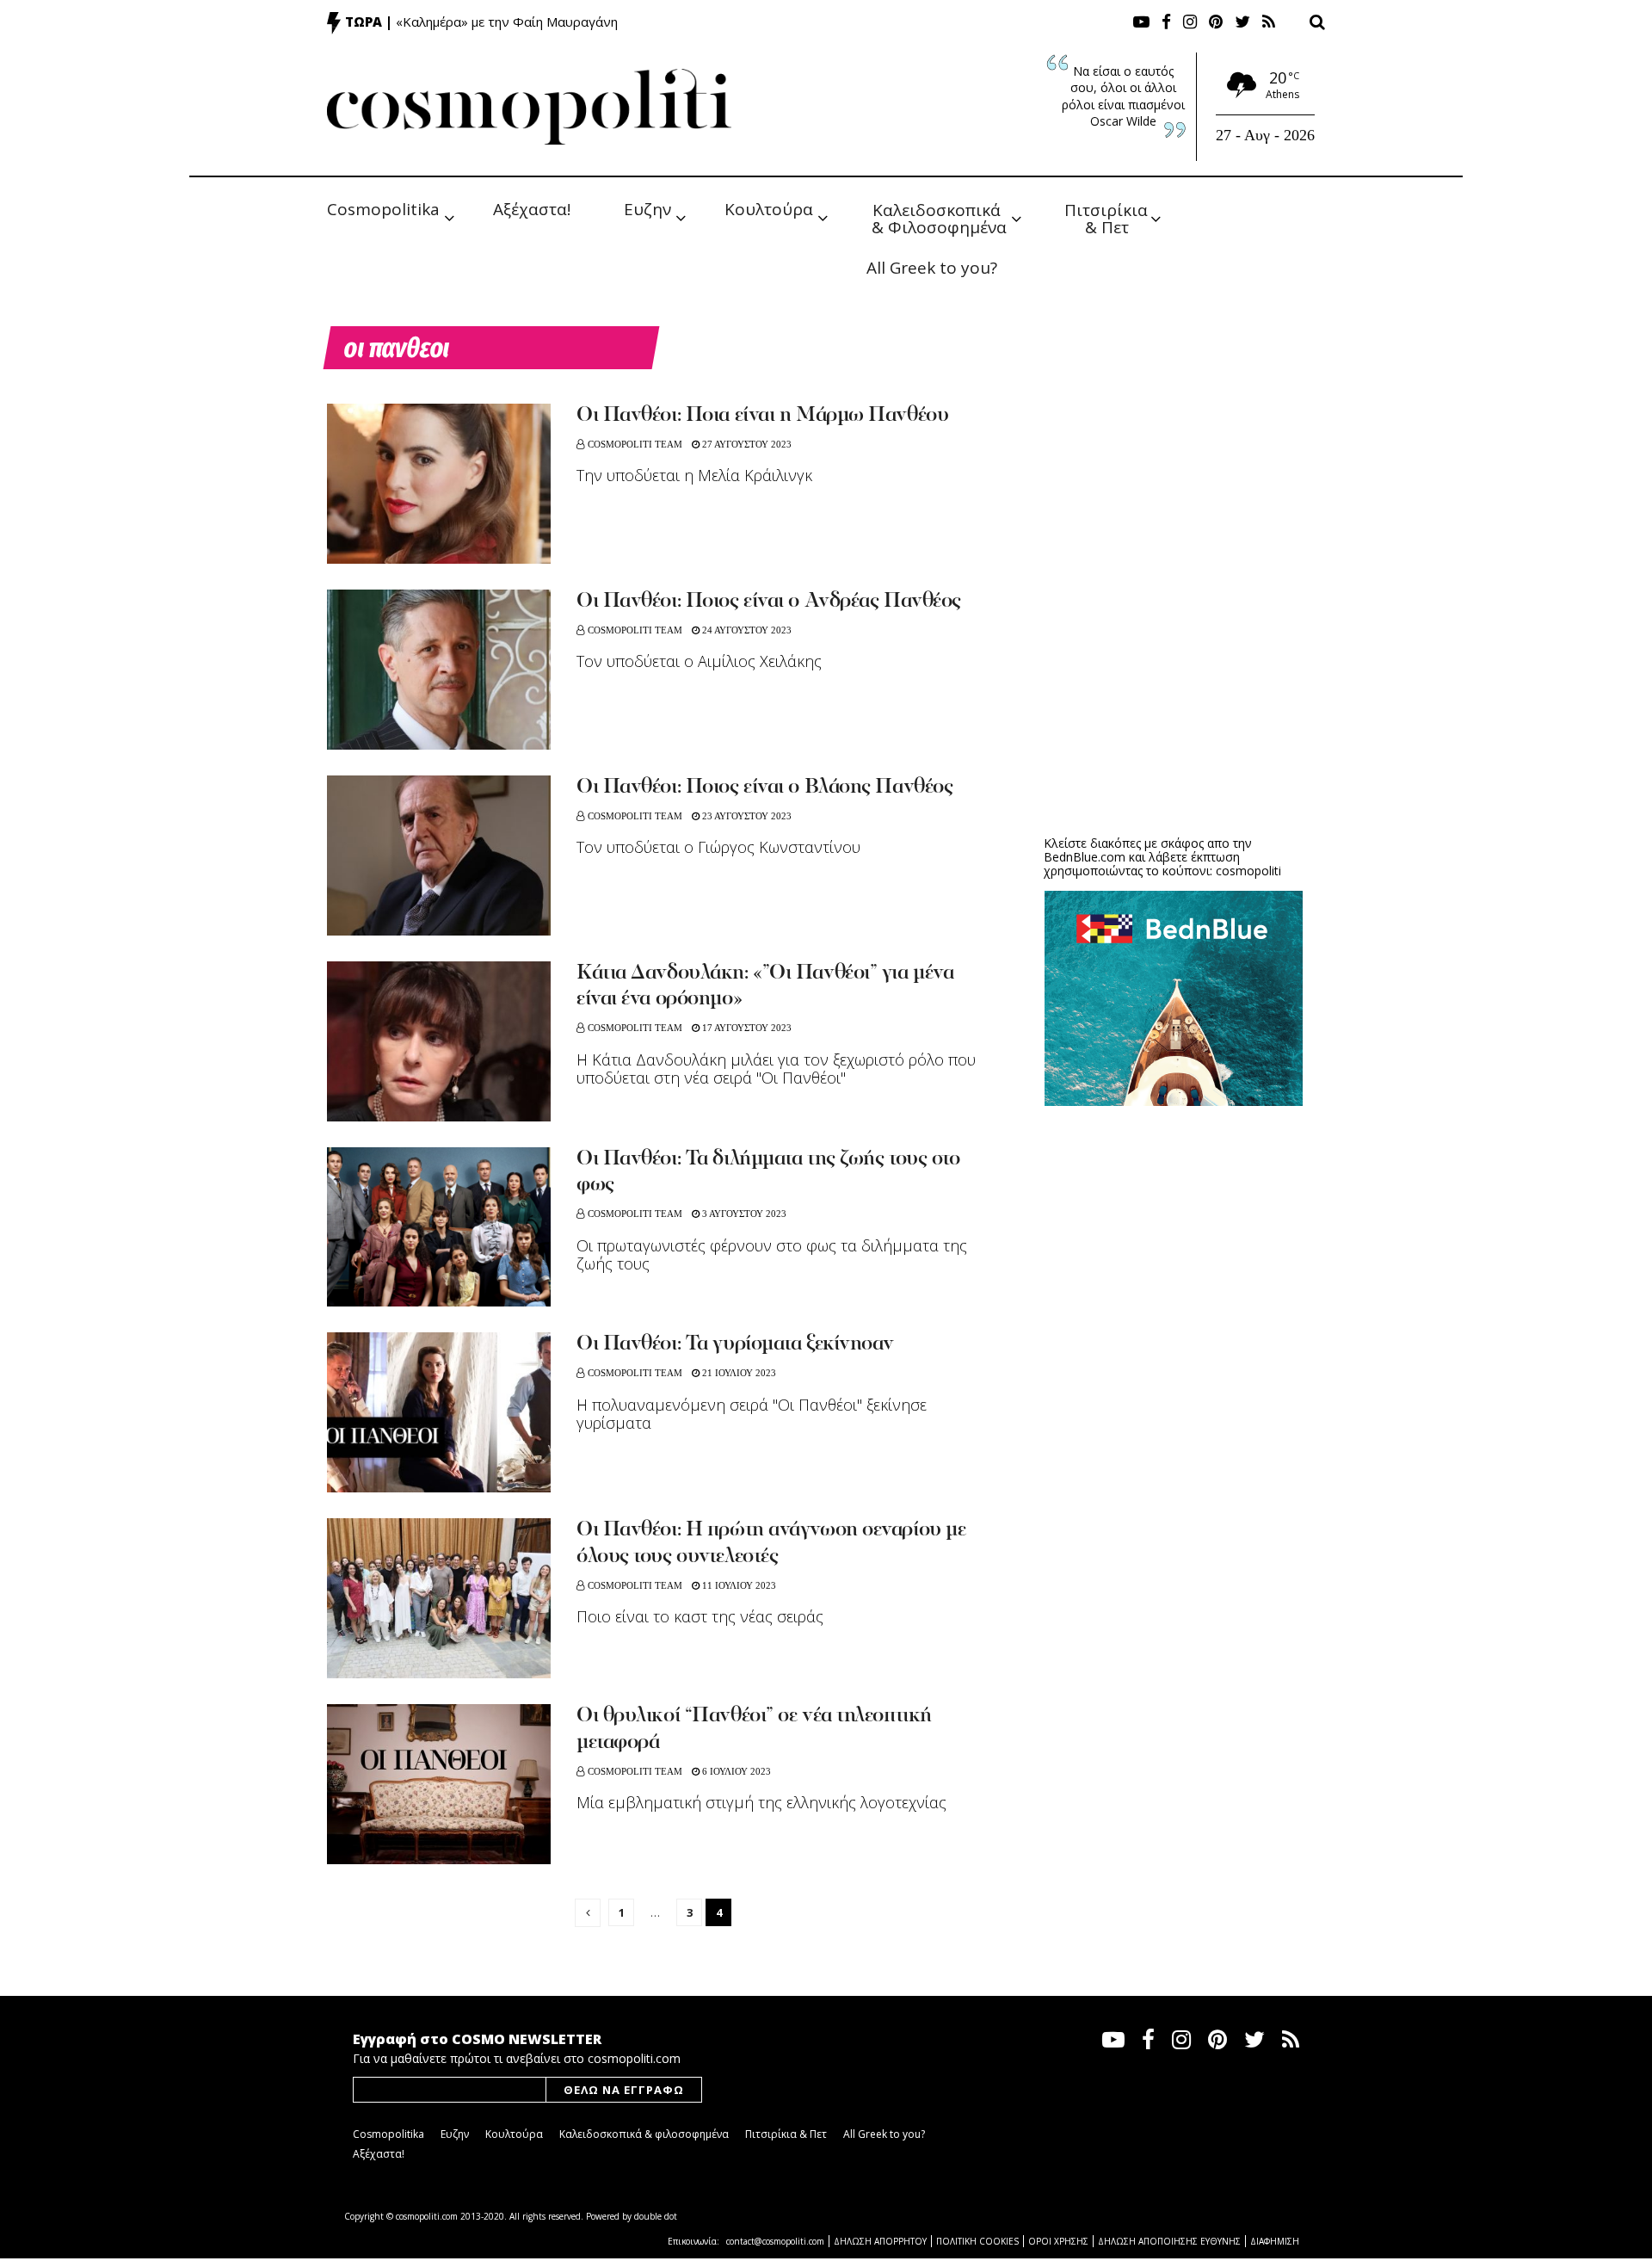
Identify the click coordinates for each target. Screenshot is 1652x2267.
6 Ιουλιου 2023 (735, 1771)
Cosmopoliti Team (635, 444)
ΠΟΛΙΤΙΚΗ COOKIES (977, 2241)
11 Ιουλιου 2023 (738, 1585)
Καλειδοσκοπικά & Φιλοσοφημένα (939, 217)
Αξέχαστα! (532, 209)
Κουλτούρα (769, 209)
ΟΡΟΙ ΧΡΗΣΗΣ (1058, 2241)
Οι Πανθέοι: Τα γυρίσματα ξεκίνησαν (735, 1344)
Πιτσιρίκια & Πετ (1108, 217)
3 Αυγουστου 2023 (743, 1214)
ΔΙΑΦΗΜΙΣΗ (1275, 2241)
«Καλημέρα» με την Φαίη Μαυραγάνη (507, 22)
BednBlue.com (1085, 857)
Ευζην (647, 209)
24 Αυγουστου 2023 (746, 630)
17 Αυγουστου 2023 (746, 1028)
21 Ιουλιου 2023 (738, 1373)
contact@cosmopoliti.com (775, 2241)
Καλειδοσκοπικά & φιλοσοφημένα (644, 2134)
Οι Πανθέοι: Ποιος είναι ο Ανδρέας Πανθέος (769, 602)
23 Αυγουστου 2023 (746, 816)
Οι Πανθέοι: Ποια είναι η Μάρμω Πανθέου (762, 416)
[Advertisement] (1174, 689)
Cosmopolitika (383, 209)
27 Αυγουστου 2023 (746, 444)
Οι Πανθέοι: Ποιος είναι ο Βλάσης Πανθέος (764, 788)
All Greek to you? (932, 268)
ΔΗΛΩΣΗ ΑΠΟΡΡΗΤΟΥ (880, 2241)
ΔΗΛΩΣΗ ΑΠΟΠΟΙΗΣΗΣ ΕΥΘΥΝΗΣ (1169, 2241)
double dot (656, 2216)
